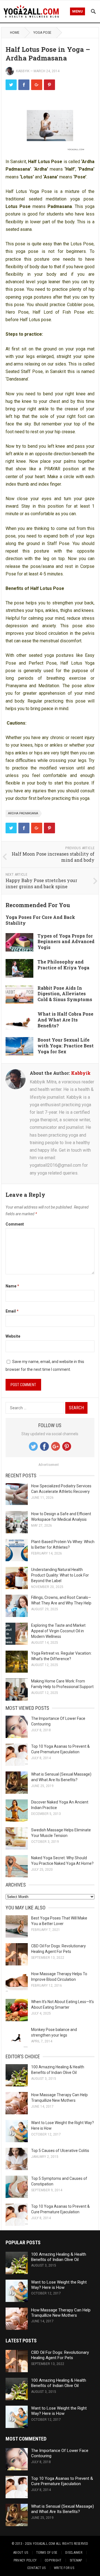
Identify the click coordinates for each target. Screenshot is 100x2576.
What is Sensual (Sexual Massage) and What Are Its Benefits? (62, 2509)
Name (12, 1286)
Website (13, 1336)
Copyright (53, 2560)
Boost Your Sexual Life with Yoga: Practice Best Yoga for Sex (66, 1046)
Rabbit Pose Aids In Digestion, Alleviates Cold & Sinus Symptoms (65, 994)
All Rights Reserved (72, 2544)
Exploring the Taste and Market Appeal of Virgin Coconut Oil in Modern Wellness (58, 1631)
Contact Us (36, 2568)
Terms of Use (47, 2553)
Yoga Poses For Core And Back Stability (40, 920)
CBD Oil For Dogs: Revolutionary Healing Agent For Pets (60, 2355)
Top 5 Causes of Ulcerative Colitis (60, 2151)
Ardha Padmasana (23, 813)
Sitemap (76, 2560)
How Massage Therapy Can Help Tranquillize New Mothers (61, 2313)
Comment (15, 1224)
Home (15, 33)
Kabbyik (23, 71)
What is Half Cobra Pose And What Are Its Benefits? (65, 1020)
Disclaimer (74, 2553)
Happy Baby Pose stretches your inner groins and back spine (41, 883)
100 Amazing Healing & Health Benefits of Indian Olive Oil (59, 2257)
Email (12, 1311)
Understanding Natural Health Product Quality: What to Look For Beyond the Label (60, 1575)
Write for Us (64, 2568)
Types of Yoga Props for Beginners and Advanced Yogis (66, 942)
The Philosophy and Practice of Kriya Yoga (63, 965)
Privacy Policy (25, 2560)
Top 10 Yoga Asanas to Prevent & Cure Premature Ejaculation (62, 2481)
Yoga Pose (42, 33)
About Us (21, 2553)
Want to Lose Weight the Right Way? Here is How (59, 2285)
